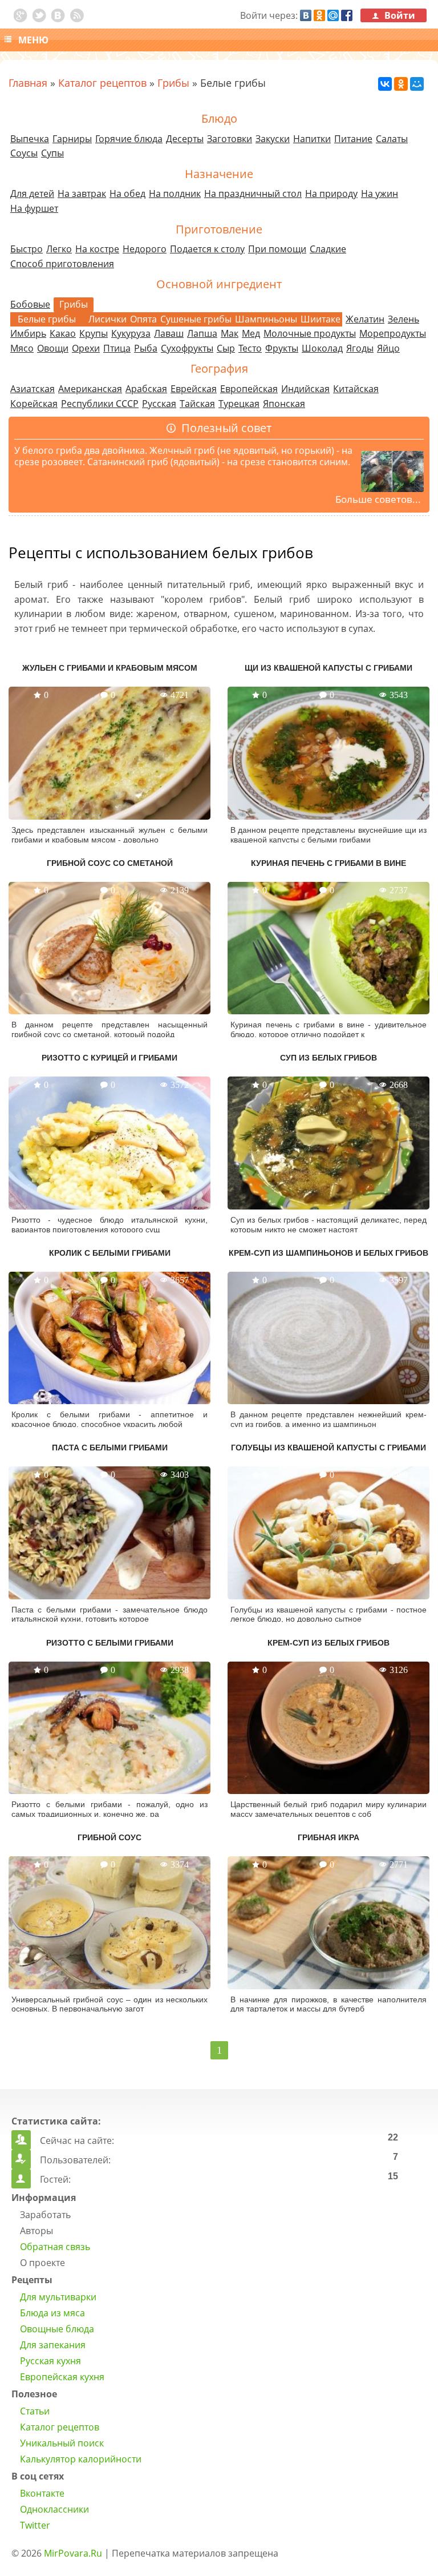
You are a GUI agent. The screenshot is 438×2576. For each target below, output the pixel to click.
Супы (52, 153)
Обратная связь (55, 2247)
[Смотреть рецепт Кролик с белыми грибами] (109, 1338)
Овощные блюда (57, 2329)
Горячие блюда (129, 139)
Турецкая (239, 404)
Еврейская (194, 389)
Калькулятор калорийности (81, 2459)
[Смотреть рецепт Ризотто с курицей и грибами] (109, 1143)
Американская (90, 389)
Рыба (146, 348)
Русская (159, 404)
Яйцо (388, 348)
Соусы (24, 153)
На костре (97, 249)
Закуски (273, 139)
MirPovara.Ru (73, 2553)
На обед (127, 193)
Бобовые (30, 304)
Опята (143, 319)
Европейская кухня (62, 2377)
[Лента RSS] (77, 15)
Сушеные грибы (196, 319)
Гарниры (72, 139)
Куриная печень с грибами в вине (328, 863)
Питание (353, 139)
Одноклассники (54, 2509)
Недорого (145, 249)
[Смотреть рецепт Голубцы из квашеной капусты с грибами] (328, 1533)
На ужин (380, 193)
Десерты (185, 139)
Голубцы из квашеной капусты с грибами (328, 1448)
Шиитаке (321, 319)
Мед (251, 333)
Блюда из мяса (52, 2313)
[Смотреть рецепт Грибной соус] (109, 1922)
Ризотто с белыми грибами (110, 1643)
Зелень (403, 319)
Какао (63, 333)
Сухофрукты (187, 348)
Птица (117, 348)
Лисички (108, 319)
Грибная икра (328, 1837)
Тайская (197, 404)
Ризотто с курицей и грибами (109, 1058)
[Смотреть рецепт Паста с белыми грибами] (109, 1533)
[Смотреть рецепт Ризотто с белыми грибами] (109, 1728)
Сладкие (328, 249)
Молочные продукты (310, 333)
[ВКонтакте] (385, 84)
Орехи (86, 348)
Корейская (34, 404)
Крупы (94, 333)
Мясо (22, 348)
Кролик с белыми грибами (110, 1253)
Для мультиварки (58, 2297)
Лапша (202, 333)
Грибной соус (109, 1837)
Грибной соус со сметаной (110, 863)
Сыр (226, 348)
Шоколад (322, 348)
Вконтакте (42, 2493)
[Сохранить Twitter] (39, 15)
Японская (284, 404)
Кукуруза (131, 333)
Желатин (365, 319)
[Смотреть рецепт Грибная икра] (328, 1922)
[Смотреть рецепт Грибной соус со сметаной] (109, 948)
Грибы (173, 83)
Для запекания (53, 2345)
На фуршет (34, 208)
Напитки (312, 139)
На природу (331, 193)
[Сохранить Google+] (21, 15)
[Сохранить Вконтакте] (58, 15)
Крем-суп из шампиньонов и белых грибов (328, 1253)
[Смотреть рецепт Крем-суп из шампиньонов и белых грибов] (328, 1338)
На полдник (175, 193)
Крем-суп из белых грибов (328, 1643)
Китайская (356, 389)
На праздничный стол (253, 193)
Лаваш (169, 333)
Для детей (32, 193)
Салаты (392, 139)
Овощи (53, 348)
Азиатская (33, 389)
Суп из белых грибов (328, 1058)
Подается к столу (207, 249)
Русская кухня (50, 2361)
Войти (399, 15)
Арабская (146, 389)
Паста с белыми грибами (110, 1448)
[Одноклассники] (401, 84)
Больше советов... (378, 499)
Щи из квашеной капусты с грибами (328, 668)
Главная (28, 83)
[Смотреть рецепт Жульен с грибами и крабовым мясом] (109, 753)
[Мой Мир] (417, 84)
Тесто (250, 348)
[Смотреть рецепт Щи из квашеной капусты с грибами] (328, 753)
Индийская (305, 389)
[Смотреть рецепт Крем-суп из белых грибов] (328, 1728)
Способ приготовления (62, 264)
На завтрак (82, 193)
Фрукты (282, 348)
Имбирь (28, 333)
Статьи (35, 2411)
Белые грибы (47, 319)
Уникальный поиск (62, 2443)
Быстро (27, 249)
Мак (230, 333)
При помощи (277, 249)
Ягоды (360, 348)
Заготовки (230, 139)
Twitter (35, 2525)
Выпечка (30, 139)
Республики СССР (100, 404)
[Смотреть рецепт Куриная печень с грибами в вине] (328, 948)
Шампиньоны (266, 319)
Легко (59, 249)
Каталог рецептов (102, 83)
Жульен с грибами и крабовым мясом (110, 668)
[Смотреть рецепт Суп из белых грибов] (328, 1143)
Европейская (249, 389)
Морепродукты (393, 333)
